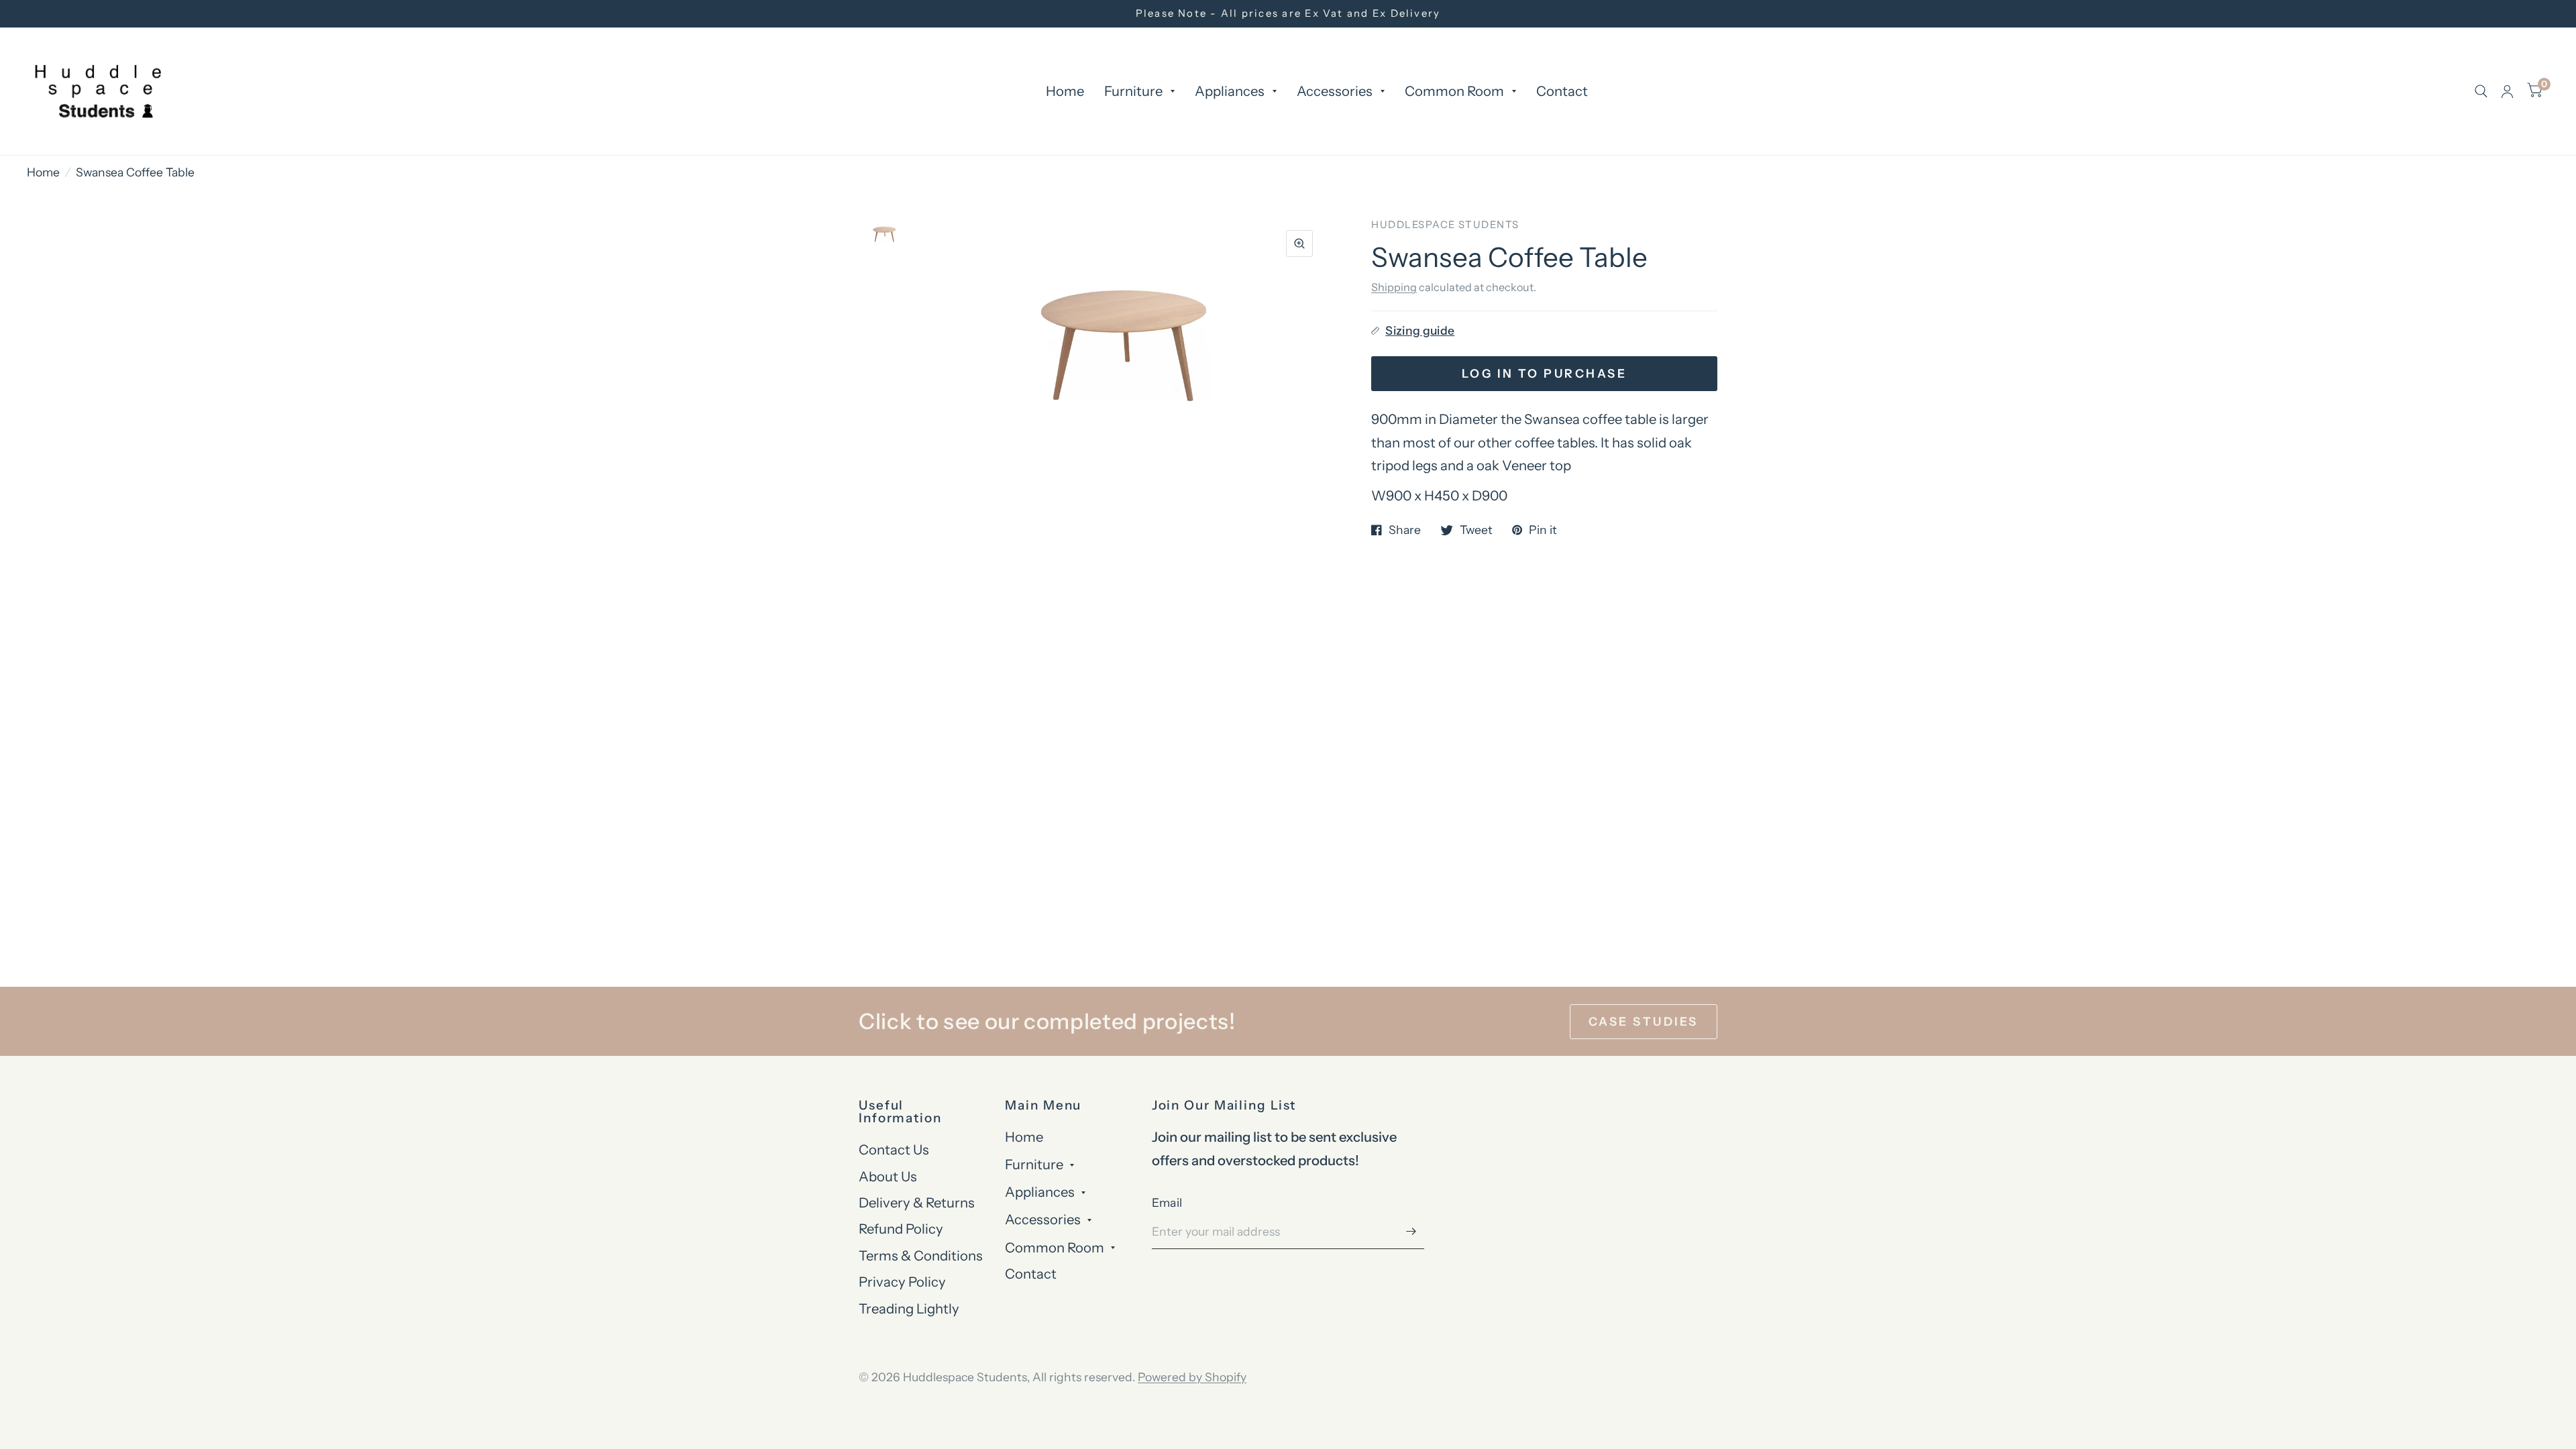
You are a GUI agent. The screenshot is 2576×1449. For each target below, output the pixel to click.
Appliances (1230, 91)
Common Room (1454, 91)
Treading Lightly (909, 1308)
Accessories (1335, 91)
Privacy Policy (902, 1282)
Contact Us (894, 1149)
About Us (888, 1176)
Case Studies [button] (1644, 1021)
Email (1167, 1202)
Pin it (1543, 530)
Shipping (1394, 287)
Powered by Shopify (1192, 1377)
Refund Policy (901, 1229)
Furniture (1133, 91)
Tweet (1476, 530)
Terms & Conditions (921, 1255)
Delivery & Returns (917, 1202)
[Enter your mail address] (1411, 1232)
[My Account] (2507, 91)
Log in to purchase (1544, 373)
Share (1405, 530)
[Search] (2481, 91)
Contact (1562, 91)
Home (1065, 91)
